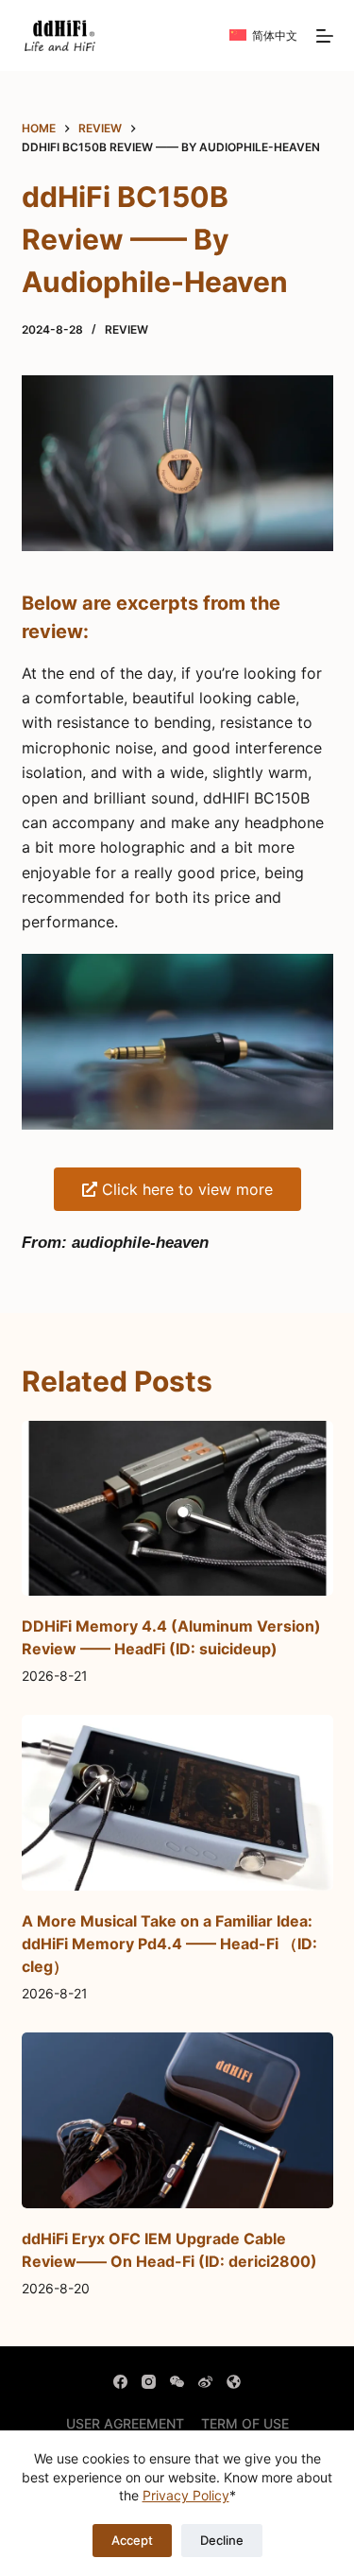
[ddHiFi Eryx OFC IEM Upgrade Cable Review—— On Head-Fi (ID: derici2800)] (177, 2120)
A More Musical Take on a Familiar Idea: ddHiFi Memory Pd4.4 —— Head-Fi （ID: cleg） (169, 1944)
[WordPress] (234, 2382)
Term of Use (245, 2423)
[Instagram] (149, 2382)
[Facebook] (120, 2382)
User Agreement (125, 2423)
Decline (222, 2540)
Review (126, 329)
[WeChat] (177, 2382)
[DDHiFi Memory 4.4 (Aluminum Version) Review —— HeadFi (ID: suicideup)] (177, 1509)
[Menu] (325, 36)
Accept (132, 2540)
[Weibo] (205, 2382)
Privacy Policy (186, 2495)
